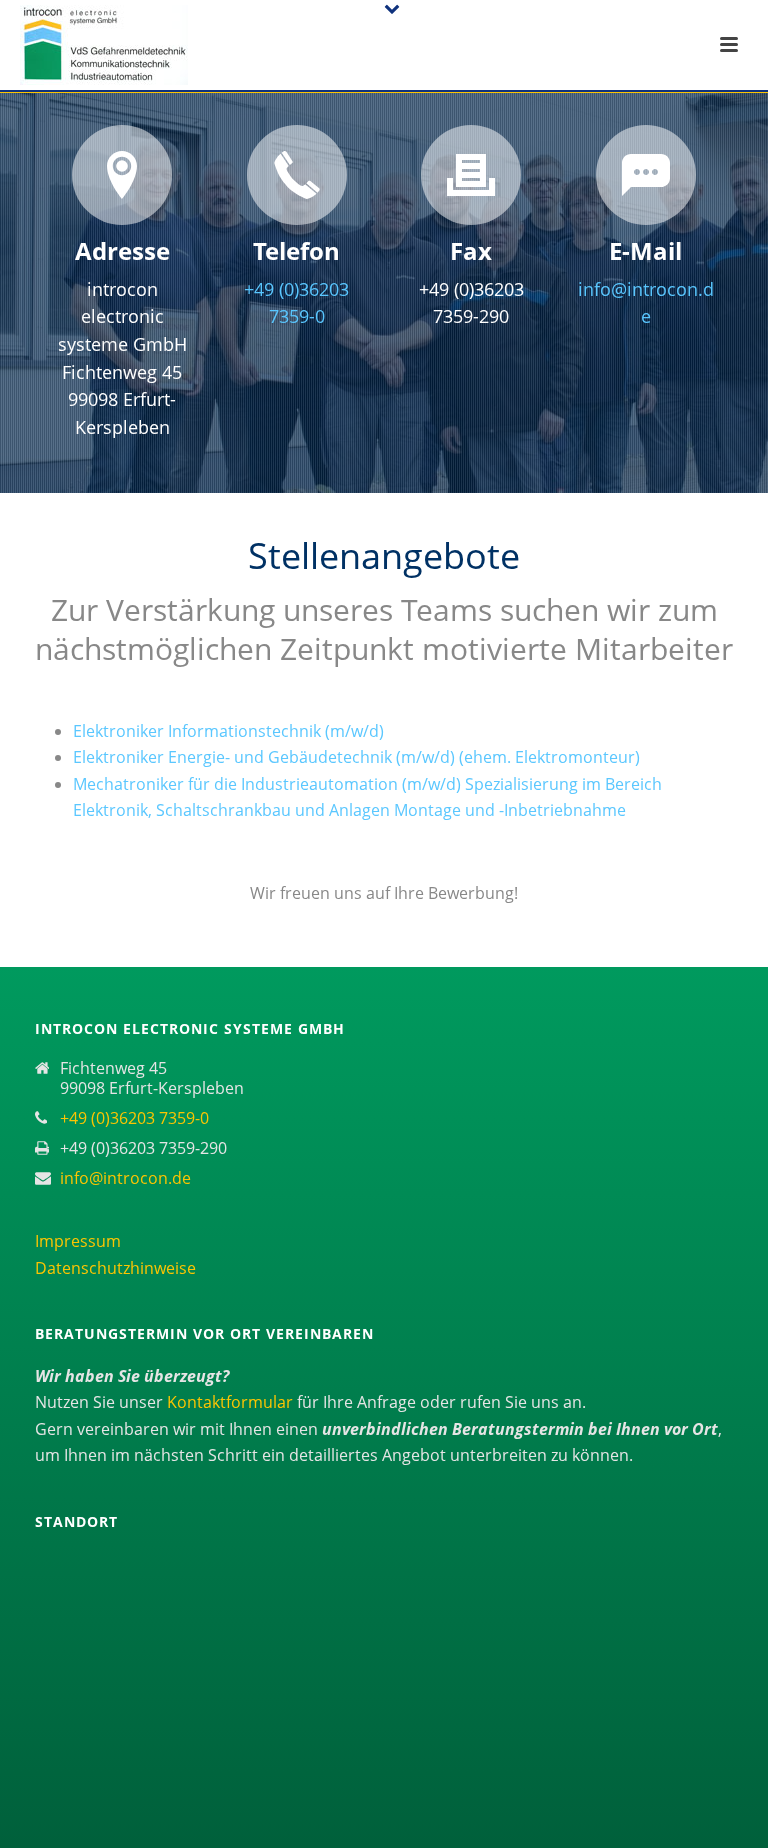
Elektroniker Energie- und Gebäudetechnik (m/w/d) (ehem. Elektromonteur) (356, 757)
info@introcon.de (125, 1178)
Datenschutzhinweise (115, 1268)
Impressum (78, 1241)
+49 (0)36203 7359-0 (134, 1118)
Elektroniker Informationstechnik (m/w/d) (228, 731)
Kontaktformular (232, 1402)
